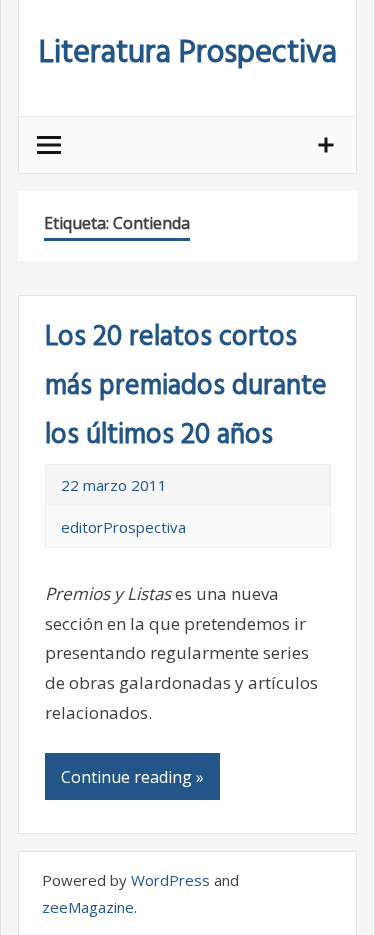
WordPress (170, 880)
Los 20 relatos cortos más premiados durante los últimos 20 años (186, 386)
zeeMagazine (88, 907)
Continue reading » (132, 777)
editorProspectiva (123, 527)
